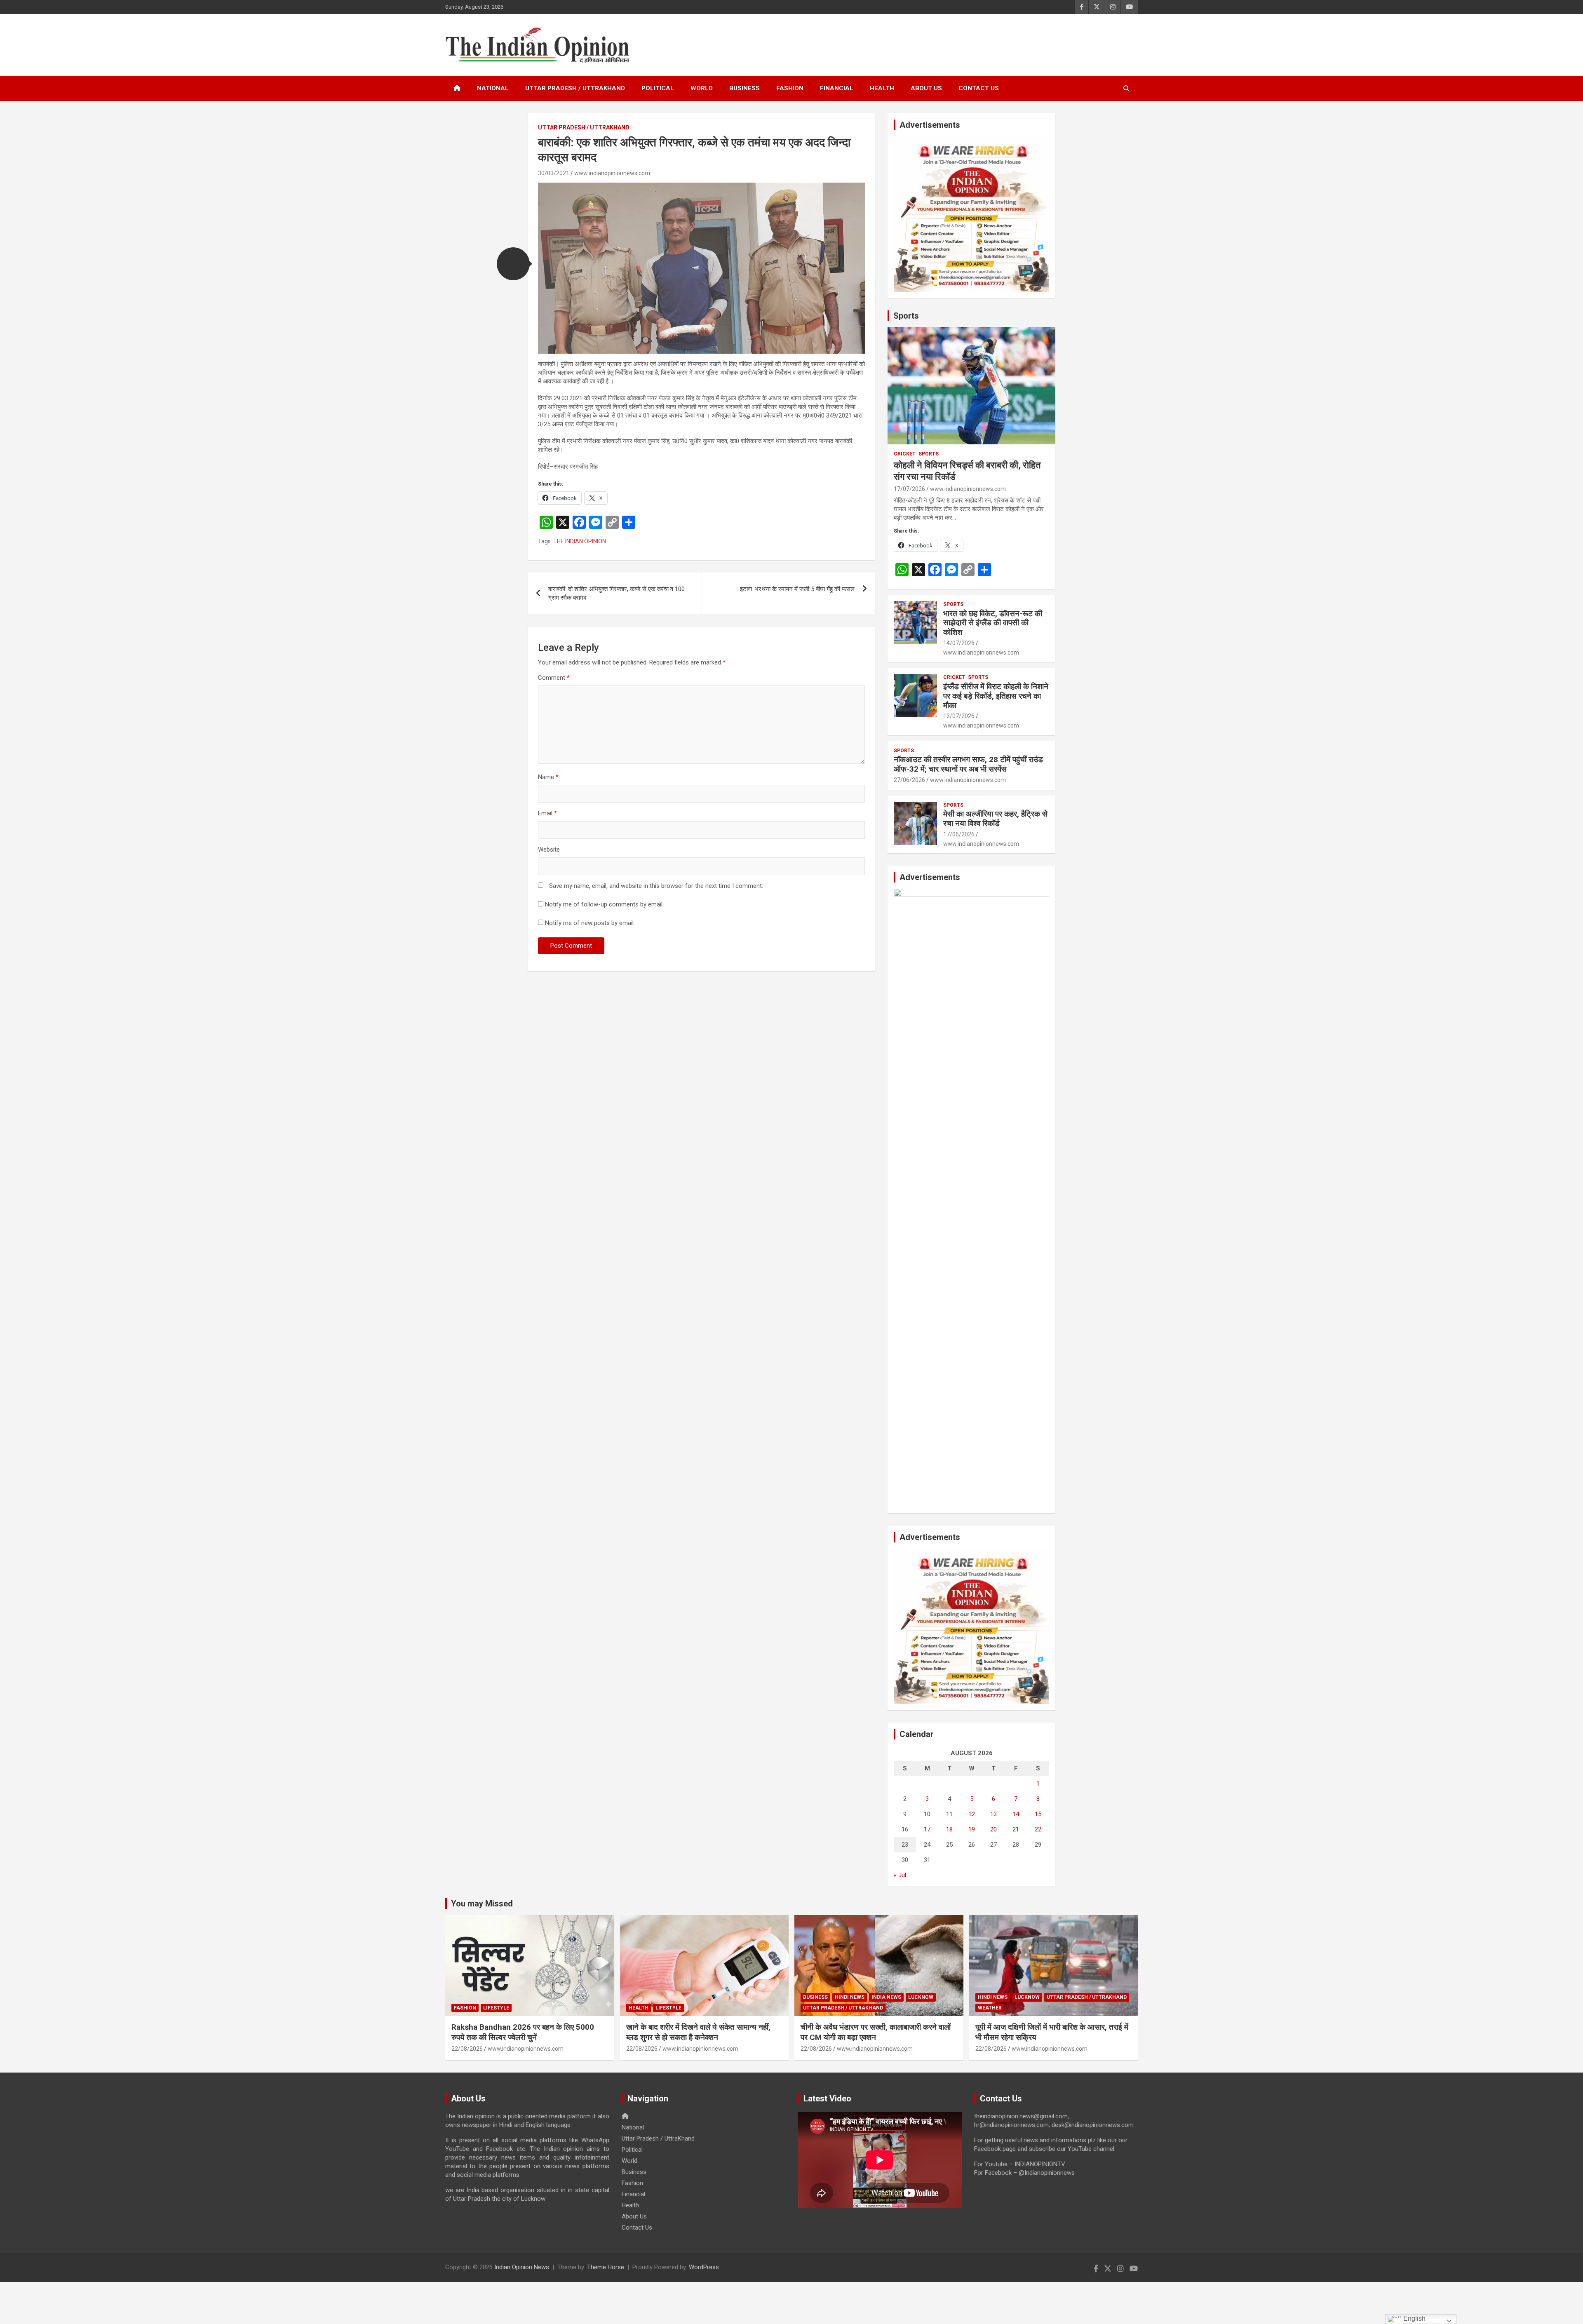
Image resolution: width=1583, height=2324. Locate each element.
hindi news (850, 1997)
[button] (513, 264)
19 (972, 1829)
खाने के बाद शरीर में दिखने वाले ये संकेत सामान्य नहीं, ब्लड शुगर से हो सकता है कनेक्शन (698, 2032)
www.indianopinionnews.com (612, 173)
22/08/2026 (467, 2049)
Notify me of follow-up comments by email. (604, 904)
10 (927, 1814)
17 (927, 1829)
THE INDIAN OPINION (580, 541)
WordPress (704, 2267)
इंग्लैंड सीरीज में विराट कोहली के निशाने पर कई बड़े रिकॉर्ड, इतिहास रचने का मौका (996, 696)
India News (886, 1997)
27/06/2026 (909, 780)
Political (658, 88)
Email (547, 813)
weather (990, 2008)
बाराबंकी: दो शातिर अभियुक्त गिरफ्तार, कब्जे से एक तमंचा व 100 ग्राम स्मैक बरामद (617, 593)
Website (549, 850)
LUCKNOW (921, 1997)
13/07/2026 (959, 716)
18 (949, 1829)
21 (1016, 1829)
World (702, 88)
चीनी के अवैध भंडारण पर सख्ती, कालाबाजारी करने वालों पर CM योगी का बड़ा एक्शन (876, 2032)
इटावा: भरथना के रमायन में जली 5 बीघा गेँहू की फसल (797, 589)
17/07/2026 (909, 489)
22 (1038, 1829)
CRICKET (905, 454)
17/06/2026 (959, 834)
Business (745, 88)
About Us (926, 88)
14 (1016, 1814)
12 (972, 1814)
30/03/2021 (554, 173)
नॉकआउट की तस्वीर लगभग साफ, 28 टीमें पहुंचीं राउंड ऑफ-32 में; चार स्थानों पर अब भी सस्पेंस (968, 764)
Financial (837, 88)
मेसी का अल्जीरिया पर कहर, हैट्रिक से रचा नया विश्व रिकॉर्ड (995, 819)
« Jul (900, 1875)
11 (949, 1814)
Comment (554, 678)
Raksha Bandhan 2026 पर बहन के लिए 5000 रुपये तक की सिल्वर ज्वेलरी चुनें (523, 2032)
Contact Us (979, 88)
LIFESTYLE (496, 2008)
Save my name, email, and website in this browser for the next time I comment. (656, 886)
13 (993, 1814)
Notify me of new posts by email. (590, 923)
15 (1038, 1814)
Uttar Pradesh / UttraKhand (575, 88)
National (493, 88)
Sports (906, 316)
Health (882, 88)
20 (993, 1829)
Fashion (790, 88)
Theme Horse (606, 2267)
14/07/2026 (959, 643)
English (1414, 2318)
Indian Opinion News (522, 2267)
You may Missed (482, 1904)
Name (548, 777)
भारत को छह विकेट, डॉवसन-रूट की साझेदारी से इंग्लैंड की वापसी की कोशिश (993, 623)
